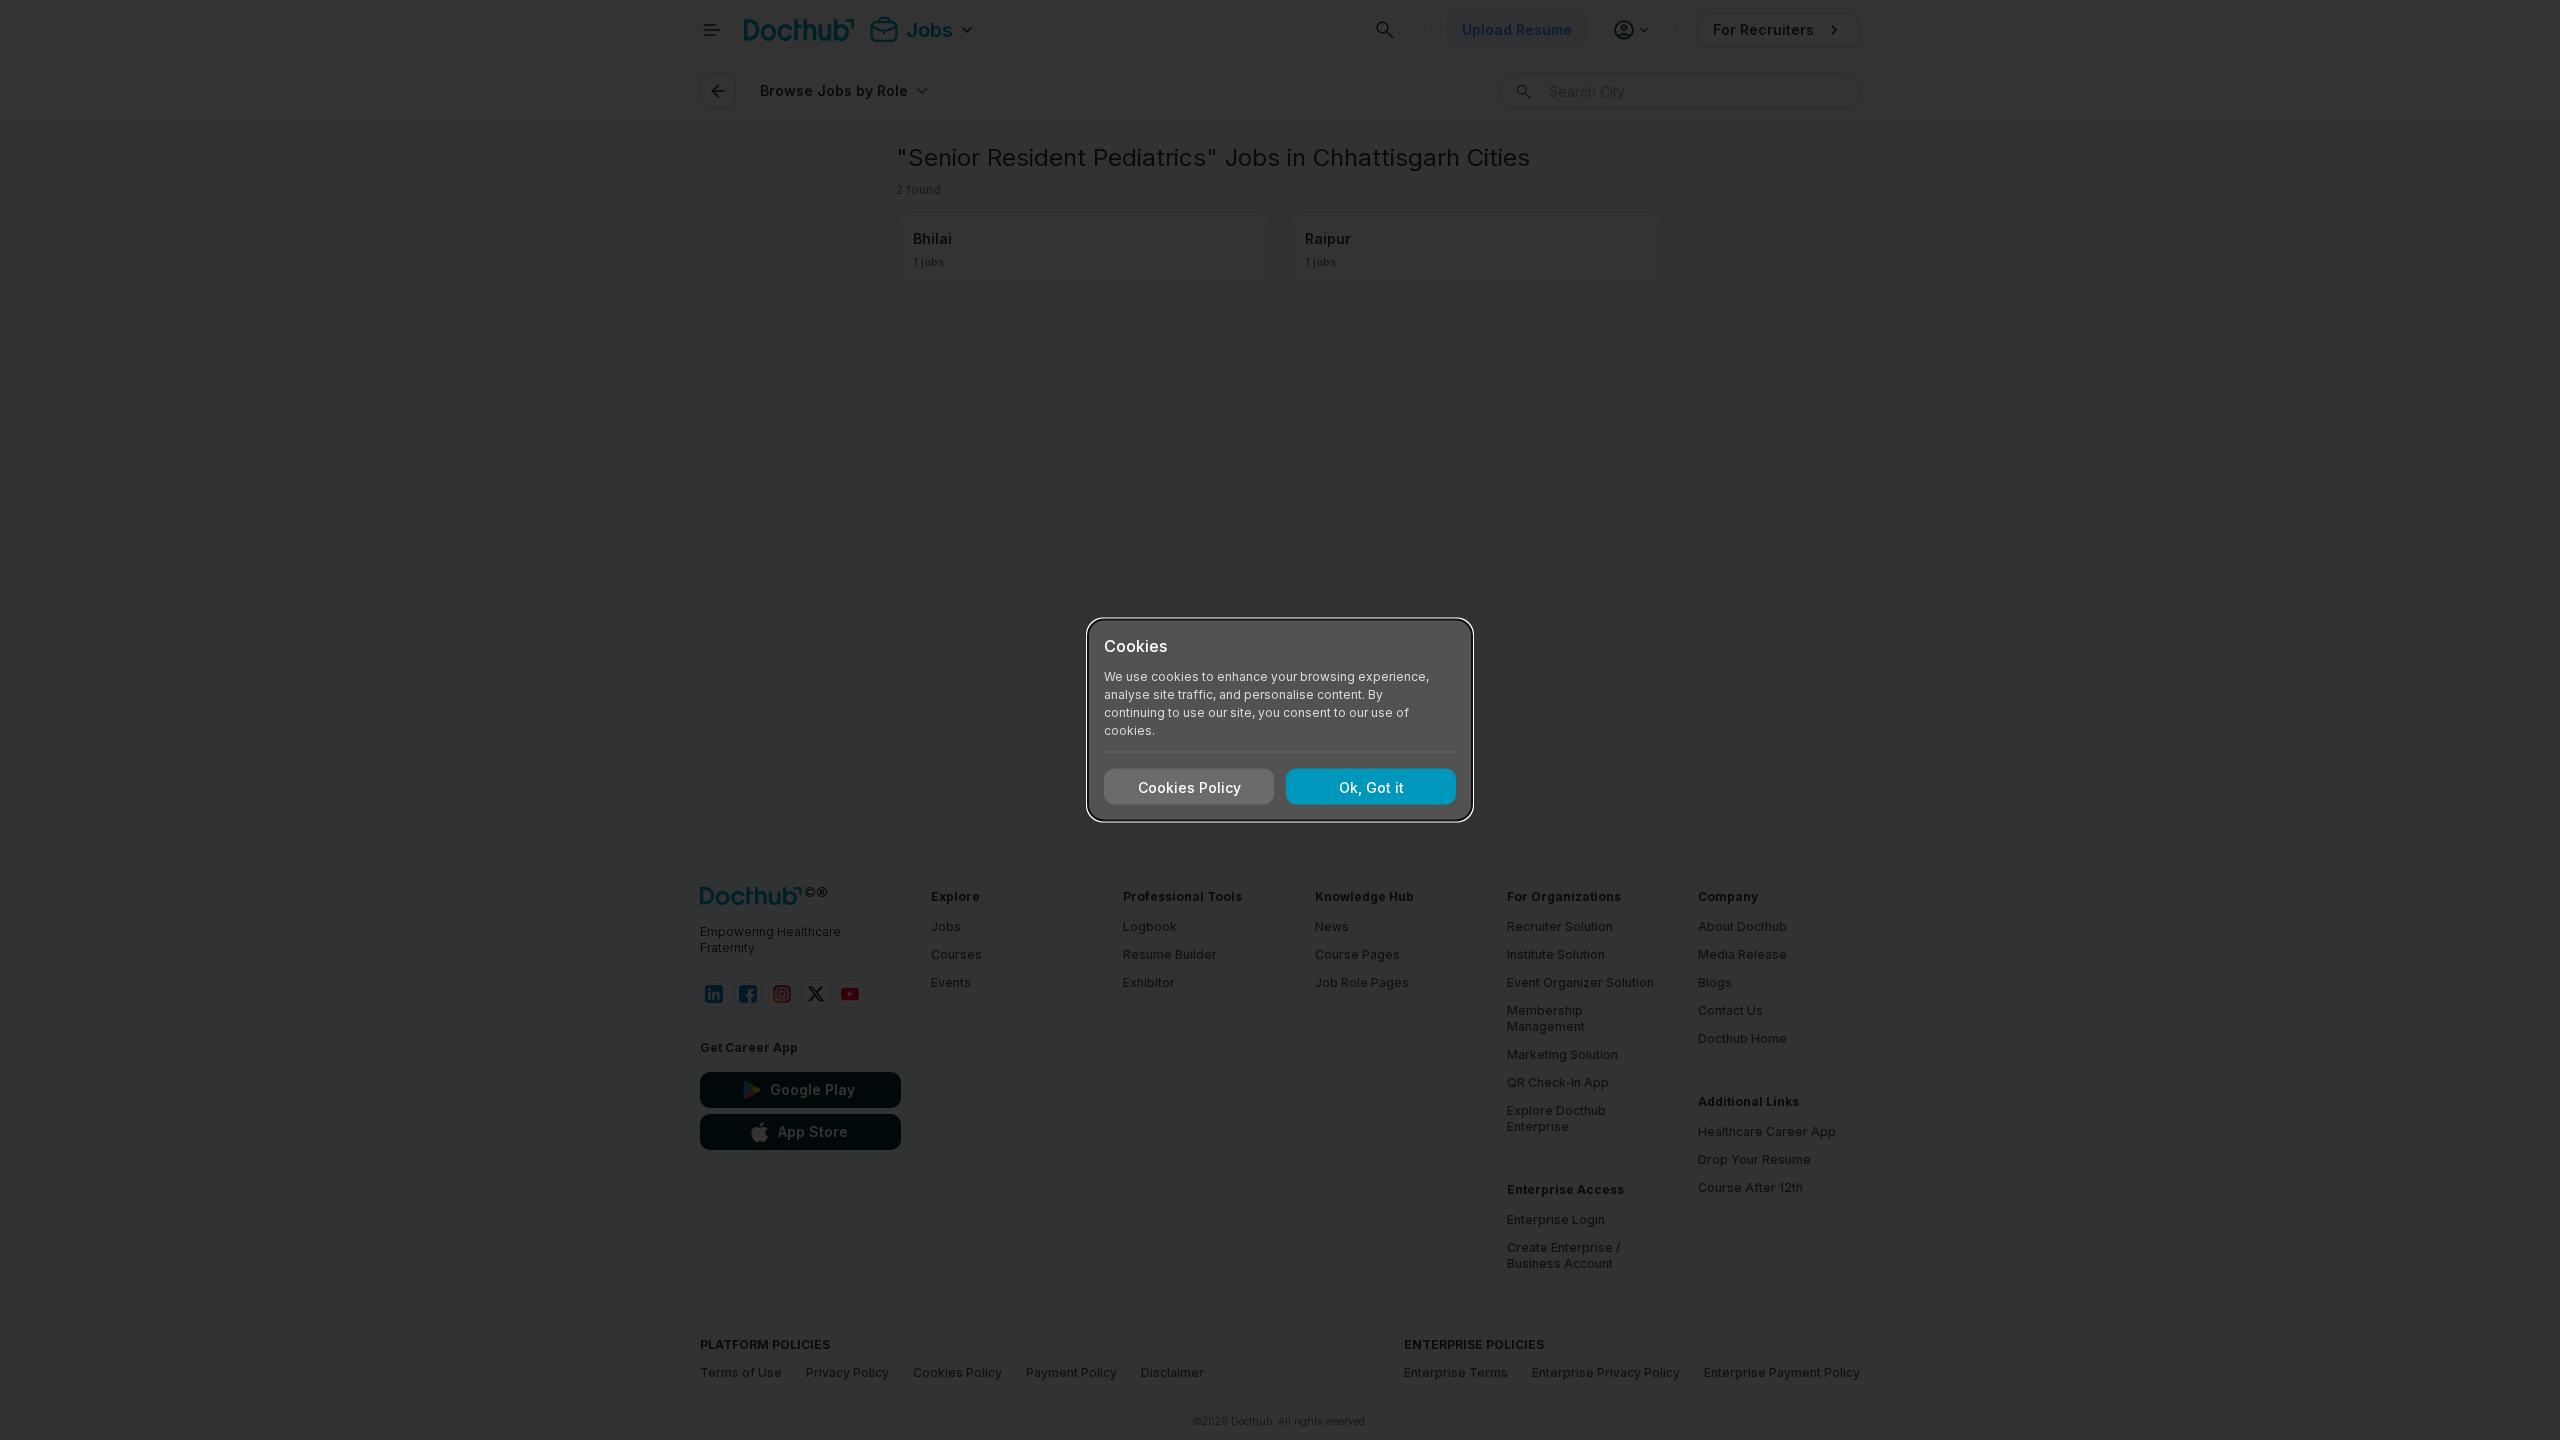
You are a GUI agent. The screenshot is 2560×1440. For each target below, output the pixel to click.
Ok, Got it (1371, 786)
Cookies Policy (1189, 786)
